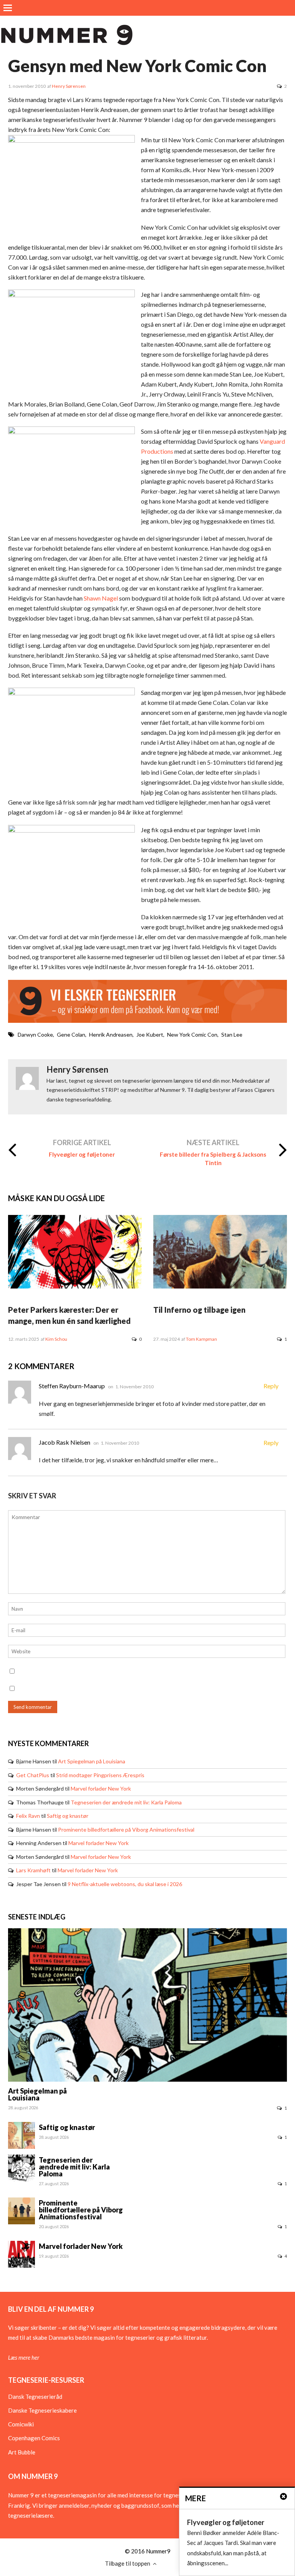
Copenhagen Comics (34, 2438)
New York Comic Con (192, 1035)
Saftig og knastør (68, 1816)
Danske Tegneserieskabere (42, 2410)
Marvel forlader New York (101, 1788)
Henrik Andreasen (111, 1035)
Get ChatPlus (33, 1775)
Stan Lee (232, 1035)
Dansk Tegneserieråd (35, 2397)
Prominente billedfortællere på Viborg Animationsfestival (126, 1830)
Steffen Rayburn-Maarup (72, 1386)
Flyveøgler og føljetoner (82, 1154)
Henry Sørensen (69, 86)
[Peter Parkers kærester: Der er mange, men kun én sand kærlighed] (75, 1286)
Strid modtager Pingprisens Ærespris (100, 1775)
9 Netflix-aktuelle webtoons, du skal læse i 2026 (125, 1884)
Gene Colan (71, 1035)
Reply (271, 1386)
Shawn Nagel (101, 598)
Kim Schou (56, 1339)
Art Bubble (22, 2452)
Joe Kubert (150, 1035)
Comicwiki (21, 2424)
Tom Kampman (201, 1339)
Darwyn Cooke (35, 1035)
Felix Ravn (28, 1816)
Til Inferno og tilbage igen (199, 1310)
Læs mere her (24, 2357)
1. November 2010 (134, 1387)
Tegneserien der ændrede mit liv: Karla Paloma (126, 1802)
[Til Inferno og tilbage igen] (220, 1286)
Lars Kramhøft (33, 1870)
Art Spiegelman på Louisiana (92, 1761)
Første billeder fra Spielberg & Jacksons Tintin (213, 1159)
